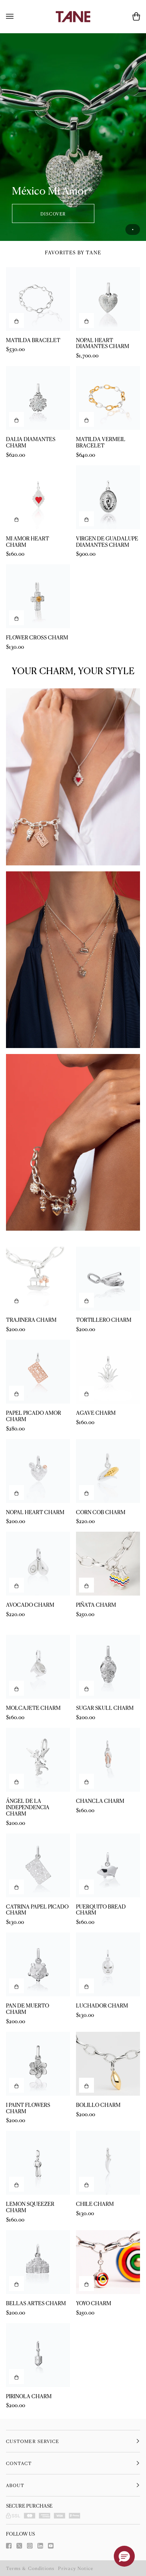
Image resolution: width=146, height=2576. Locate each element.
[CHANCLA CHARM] (108, 1760)
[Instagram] (30, 2546)
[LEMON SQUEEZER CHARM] (38, 2163)
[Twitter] (19, 2546)
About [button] (15, 2485)
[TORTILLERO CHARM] (108, 1279)
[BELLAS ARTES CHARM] (38, 2262)
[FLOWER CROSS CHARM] (38, 596)
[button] (124, 2556)
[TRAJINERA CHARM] (38, 1279)
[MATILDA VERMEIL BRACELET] (108, 398)
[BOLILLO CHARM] (108, 2064)
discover (53, 213)
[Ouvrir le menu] (17, 16)
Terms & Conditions (30, 2568)
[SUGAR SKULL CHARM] (108, 1667)
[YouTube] (51, 2546)
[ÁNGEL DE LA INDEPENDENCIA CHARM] (38, 1760)
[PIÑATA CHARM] (108, 1564)
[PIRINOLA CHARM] (38, 2355)
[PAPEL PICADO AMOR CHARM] (38, 1372)
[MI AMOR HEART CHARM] (38, 497)
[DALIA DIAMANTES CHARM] (38, 398)
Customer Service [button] (33, 2441)
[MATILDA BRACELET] (38, 299)
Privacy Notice (76, 2568)
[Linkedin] (40, 2546)
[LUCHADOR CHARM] (108, 1964)
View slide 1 (133, 230)
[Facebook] (9, 2546)
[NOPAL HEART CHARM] (38, 1471)
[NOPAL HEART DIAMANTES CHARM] (108, 299)
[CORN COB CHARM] (108, 1471)
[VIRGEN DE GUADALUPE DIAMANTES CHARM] (108, 497)
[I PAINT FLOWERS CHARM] (38, 2064)
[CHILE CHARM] (108, 2163)
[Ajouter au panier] (16, 320)
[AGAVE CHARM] (108, 1372)
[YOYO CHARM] (108, 2262)
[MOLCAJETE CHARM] (38, 1667)
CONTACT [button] (19, 2463)
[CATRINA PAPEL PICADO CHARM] (38, 1865)
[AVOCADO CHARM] (38, 1564)
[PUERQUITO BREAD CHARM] (108, 1865)
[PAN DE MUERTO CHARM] (38, 1964)
